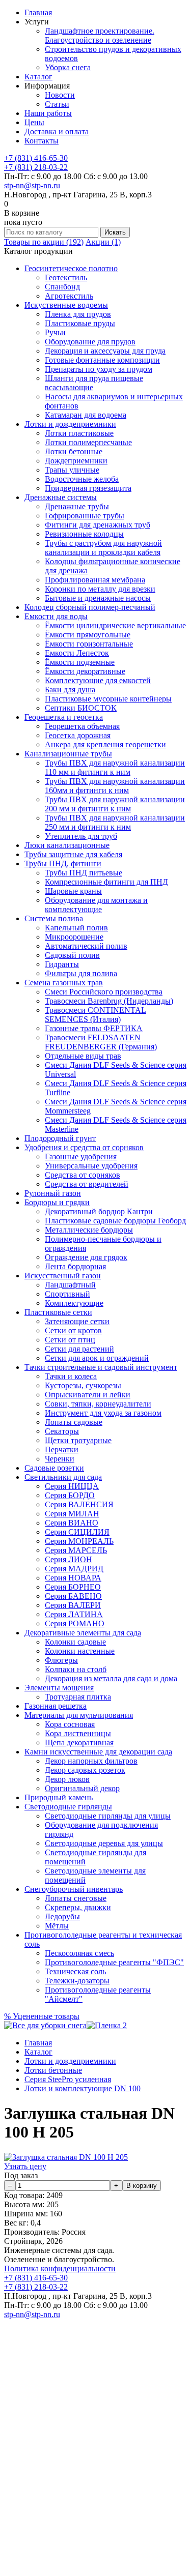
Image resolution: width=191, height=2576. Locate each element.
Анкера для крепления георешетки (105, 744)
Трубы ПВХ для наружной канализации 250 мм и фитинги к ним (115, 822)
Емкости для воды (56, 616)
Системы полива (54, 918)
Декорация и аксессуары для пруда (105, 351)
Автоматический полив (86, 946)
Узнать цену (25, 2166)
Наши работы (48, 113)
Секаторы (62, 1431)
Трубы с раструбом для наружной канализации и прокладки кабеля (103, 548)
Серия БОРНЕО (73, 1587)
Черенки (60, 1459)
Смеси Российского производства (104, 992)
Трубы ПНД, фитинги (63, 863)
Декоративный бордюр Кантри (99, 1211)
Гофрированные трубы (85, 516)
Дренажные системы (61, 497)
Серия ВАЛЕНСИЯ (79, 1504)
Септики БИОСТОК (81, 708)
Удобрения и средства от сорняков (84, 1147)
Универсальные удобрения (91, 1166)
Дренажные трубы (77, 506)
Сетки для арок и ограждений (97, 1358)
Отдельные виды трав (83, 1056)
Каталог (38, 77)
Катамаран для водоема (86, 415)
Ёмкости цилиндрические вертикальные (115, 625)
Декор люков (67, 1779)
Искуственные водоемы (66, 305)
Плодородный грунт (60, 1138)
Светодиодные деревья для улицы (104, 1843)
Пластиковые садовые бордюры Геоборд (115, 1221)
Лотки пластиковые (79, 433)
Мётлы (57, 1926)
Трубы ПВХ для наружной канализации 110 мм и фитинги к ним (115, 767)
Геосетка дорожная (78, 735)
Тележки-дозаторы (77, 1981)
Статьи (57, 104)
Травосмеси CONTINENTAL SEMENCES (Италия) (95, 1015)
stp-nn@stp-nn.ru (32, 185)
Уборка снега (68, 67)
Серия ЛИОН (69, 1559)
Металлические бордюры (89, 1230)
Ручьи (55, 332)
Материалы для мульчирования (79, 1715)
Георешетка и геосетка (64, 717)
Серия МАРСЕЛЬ (76, 1550)
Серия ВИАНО (72, 1523)
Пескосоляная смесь (79, 1953)
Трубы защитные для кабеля (73, 854)
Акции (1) (103, 242)
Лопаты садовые (74, 1422)
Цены (34, 122)
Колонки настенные (80, 1651)
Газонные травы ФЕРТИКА (94, 1028)
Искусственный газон (63, 1276)
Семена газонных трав (64, 983)
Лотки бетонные (74, 451)
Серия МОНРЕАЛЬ (79, 1541)
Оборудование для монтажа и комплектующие (96, 905)
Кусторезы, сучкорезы (83, 1385)
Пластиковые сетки (58, 1312)
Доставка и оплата (57, 131)
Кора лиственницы (78, 1733)
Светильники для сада (63, 1477)
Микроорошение (74, 937)
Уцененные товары (42, 2016)
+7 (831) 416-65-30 (36, 158)
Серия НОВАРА (73, 1578)
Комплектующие (74, 1303)
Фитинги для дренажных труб (98, 525)
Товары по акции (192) (44, 242)
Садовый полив (72, 955)
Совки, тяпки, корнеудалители (98, 1404)
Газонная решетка (56, 1706)
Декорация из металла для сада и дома (111, 1678)
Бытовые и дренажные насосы (98, 598)
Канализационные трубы (68, 754)
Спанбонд (62, 287)
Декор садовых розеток (85, 1770)
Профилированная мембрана (95, 580)
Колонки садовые (75, 1642)
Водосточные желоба (82, 479)
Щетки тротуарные (78, 1440)
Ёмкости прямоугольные (88, 635)
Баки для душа (70, 690)
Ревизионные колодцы (84, 534)
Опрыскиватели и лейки (88, 1395)
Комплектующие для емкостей (98, 680)
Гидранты (62, 964)
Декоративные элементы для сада (83, 1633)
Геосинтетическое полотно (71, 268)
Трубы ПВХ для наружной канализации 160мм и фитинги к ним (115, 786)
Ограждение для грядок (86, 1257)
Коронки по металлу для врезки (100, 589)
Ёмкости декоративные (85, 671)
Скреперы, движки (78, 1907)
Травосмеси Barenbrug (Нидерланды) (109, 1001)
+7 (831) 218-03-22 (36, 167)
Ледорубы (62, 1916)
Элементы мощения (59, 1688)
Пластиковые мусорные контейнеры (108, 699)
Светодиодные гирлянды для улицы (108, 1816)
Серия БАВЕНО (73, 1596)
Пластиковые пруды (80, 323)
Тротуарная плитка (78, 1697)
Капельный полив (76, 928)
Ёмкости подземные (80, 662)
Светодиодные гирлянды (68, 1807)
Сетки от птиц (70, 1340)
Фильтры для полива (81, 973)
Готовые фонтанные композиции (102, 360)
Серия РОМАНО (75, 1623)
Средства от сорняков (83, 1175)
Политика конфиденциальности (60, 2268)
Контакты (42, 141)
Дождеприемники (76, 461)
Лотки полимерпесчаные (88, 442)
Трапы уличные (72, 470)
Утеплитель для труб (81, 836)
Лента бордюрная (75, 1266)
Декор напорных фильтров (91, 1761)
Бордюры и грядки (57, 1202)
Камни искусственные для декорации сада (98, 1752)
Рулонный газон (53, 1193)
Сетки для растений (79, 1349)
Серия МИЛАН (72, 1514)
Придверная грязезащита (88, 488)
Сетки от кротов (73, 1330)
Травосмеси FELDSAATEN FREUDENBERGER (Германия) (101, 1042)
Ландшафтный (70, 1285)
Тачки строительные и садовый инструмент (101, 1367)
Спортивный (67, 1294)
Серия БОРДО (70, 1495)
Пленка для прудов (78, 314)
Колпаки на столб (76, 1669)
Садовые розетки (54, 1468)
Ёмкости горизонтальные (89, 644)
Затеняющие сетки (77, 1321)
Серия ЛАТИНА (74, 1614)
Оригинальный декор (82, 1788)
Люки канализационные (67, 845)
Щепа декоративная (79, 1743)
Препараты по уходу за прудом (99, 369)
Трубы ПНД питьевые (84, 873)
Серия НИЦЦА (72, 1486)
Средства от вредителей (87, 1184)
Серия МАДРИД (74, 1569)
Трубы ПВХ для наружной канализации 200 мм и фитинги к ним (115, 804)
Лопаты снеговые (76, 1898)
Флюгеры (61, 1660)
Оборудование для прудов (90, 342)
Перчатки (62, 1450)
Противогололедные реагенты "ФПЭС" (114, 1962)
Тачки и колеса (71, 1376)
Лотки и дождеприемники (70, 424)
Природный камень (59, 1797)
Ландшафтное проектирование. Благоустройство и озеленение (100, 35)
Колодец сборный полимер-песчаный (90, 607)
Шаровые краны (73, 891)
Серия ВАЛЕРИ (73, 1605)
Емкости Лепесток (77, 653)
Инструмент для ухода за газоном (103, 1413)
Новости (60, 95)
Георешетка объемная (82, 726)
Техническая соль (75, 1971)
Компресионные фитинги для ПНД (106, 882)
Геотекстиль (66, 277)
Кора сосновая (70, 1724)
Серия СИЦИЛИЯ (77, 1532)
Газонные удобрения (81, 1157)
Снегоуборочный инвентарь (74, 1889)
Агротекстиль (69, 296)
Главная (38, 12)
